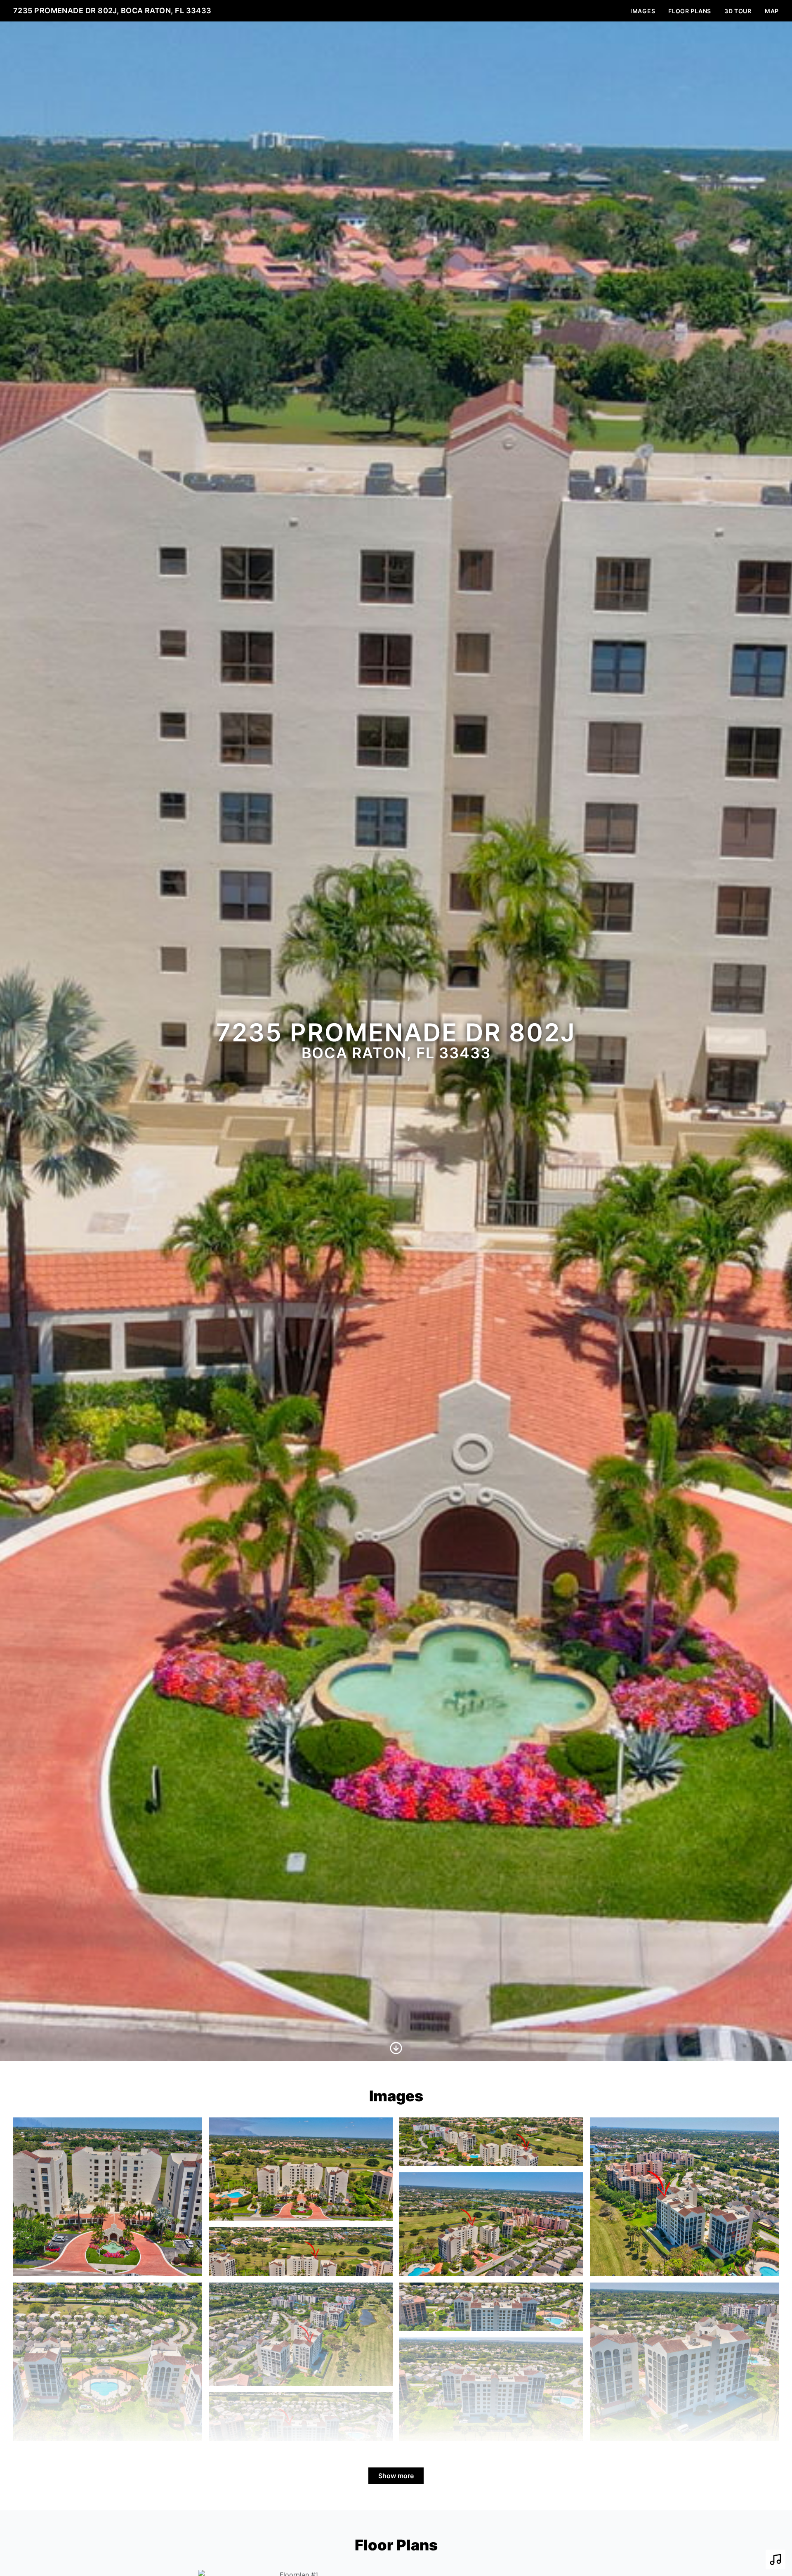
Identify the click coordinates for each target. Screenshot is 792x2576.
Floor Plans (690, 11)
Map (772, 11)
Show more (396, 2476)
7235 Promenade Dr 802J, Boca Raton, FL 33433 (112, 11)
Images (643, 11)
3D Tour (738, 11)
